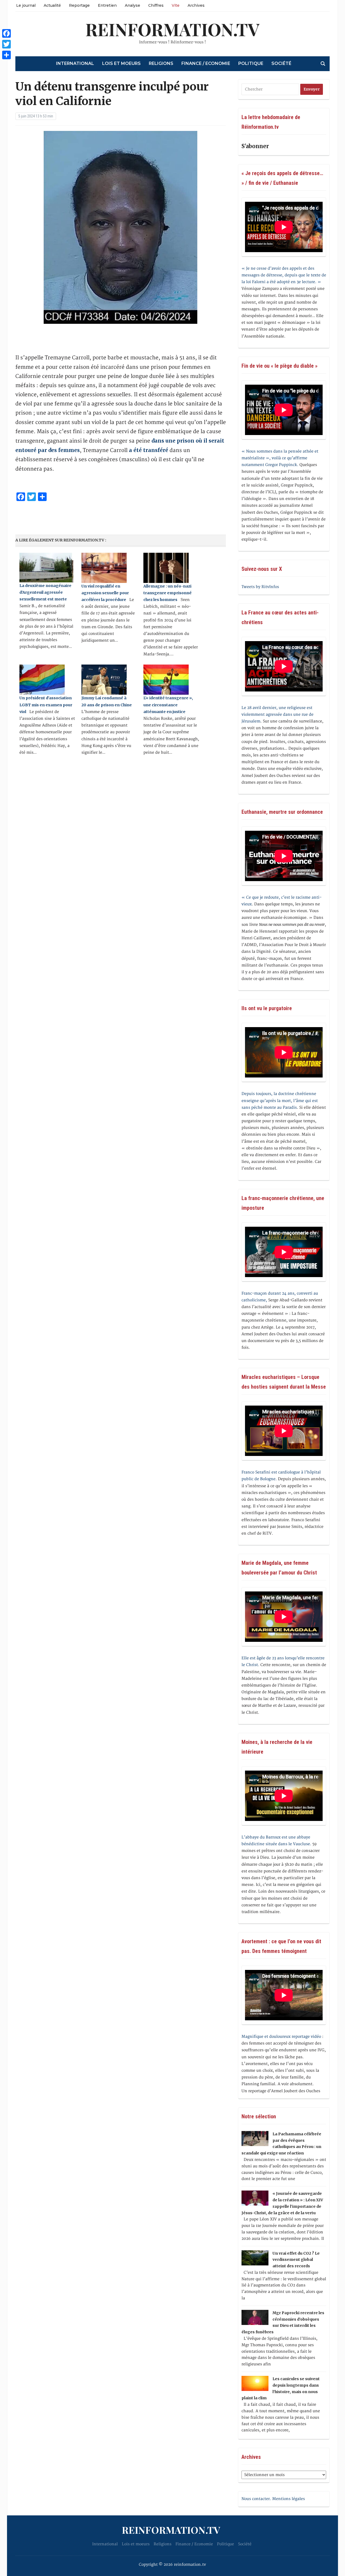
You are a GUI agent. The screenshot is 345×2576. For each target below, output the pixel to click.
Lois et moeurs (121, 63)
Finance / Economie (206, 63)
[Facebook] (6, 33)
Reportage (79, 5)
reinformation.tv (172, 29)
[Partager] (6, 55)
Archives (196, 5)
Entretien (107, 5)
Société (281, 63)
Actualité (52, 5)
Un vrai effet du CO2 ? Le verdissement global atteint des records (296, 2260)
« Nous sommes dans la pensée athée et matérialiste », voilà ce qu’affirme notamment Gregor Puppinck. (280, 458)
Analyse (132, 5)
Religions (161, 63)
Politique (251, 63)
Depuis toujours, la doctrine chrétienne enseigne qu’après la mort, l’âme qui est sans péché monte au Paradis (280, 1101)
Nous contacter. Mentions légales (273, 2499)
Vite (176, 5)
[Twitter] (6, 44)
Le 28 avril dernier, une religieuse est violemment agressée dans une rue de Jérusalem (277, 715)
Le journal (26, 5)
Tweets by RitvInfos (260, 587)
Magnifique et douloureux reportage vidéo (281, 2037)
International (75, 63)
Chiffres (156, 5)
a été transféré (149, 450)
